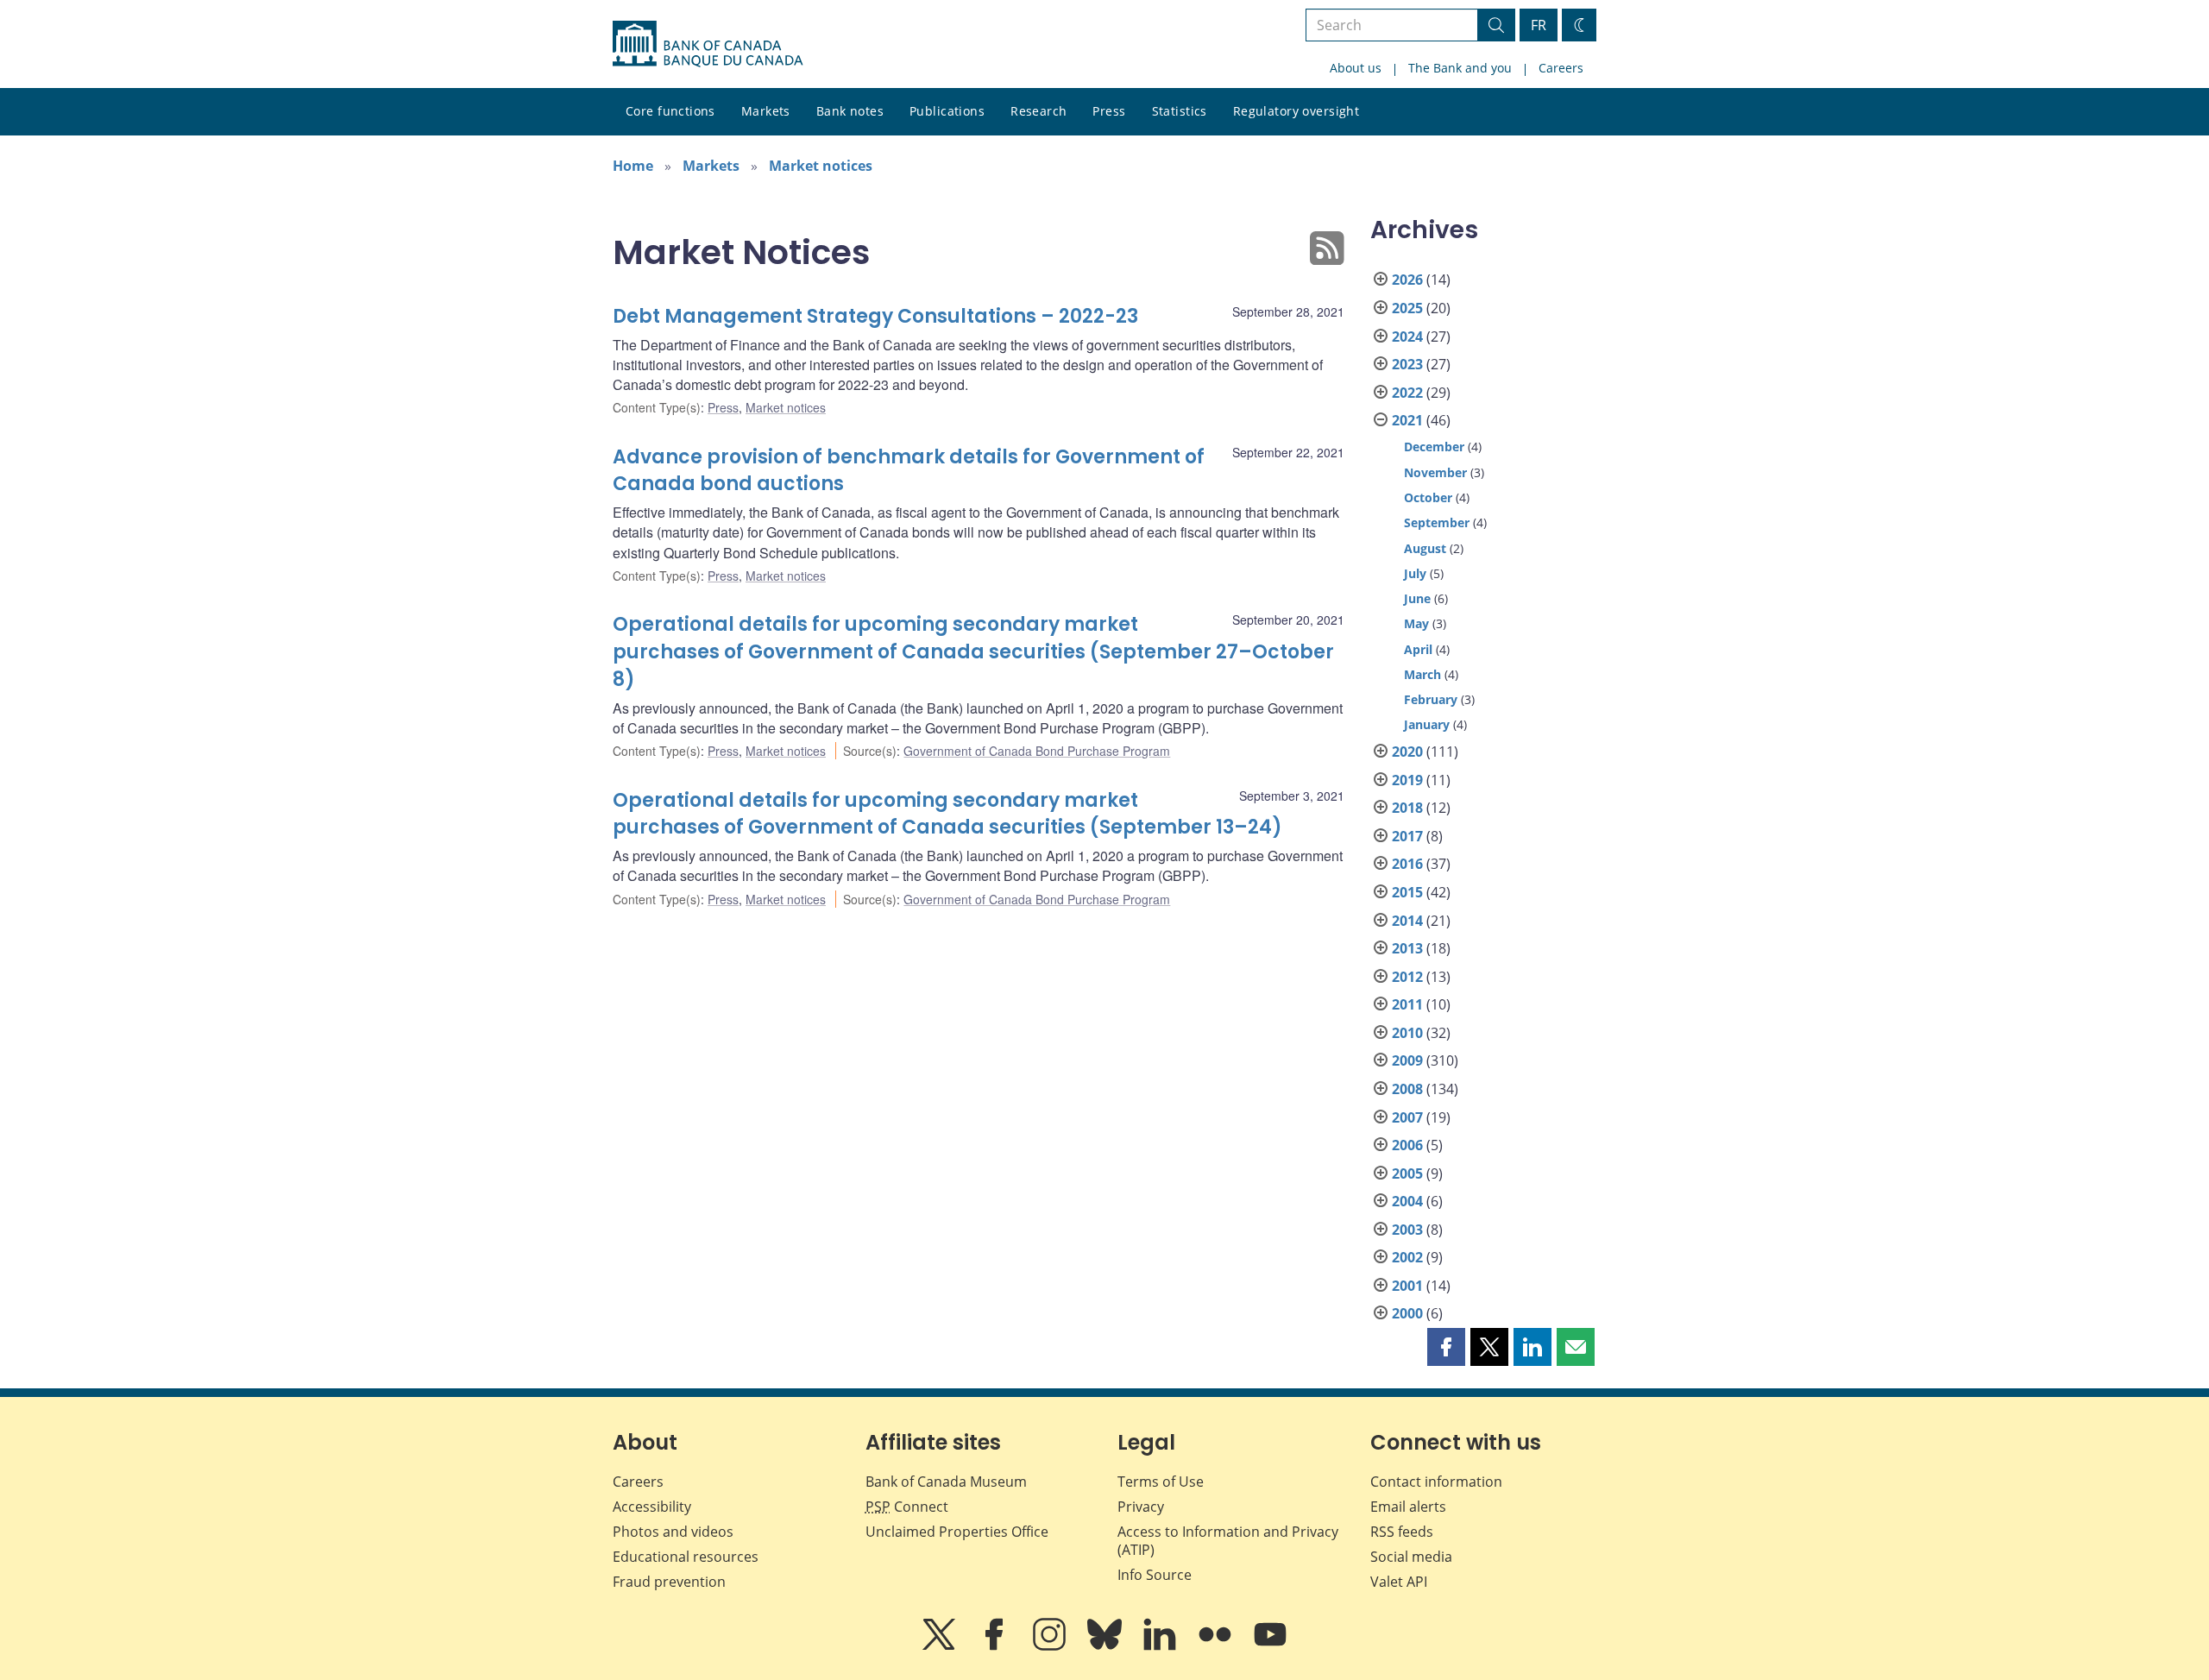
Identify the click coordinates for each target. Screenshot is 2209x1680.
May (1416, 623)
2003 (1407, 1230)
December (1434, 447)
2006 (1407, 1145)
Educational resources (686, 1557)
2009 (1407, 1060)
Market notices (821, 166)
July (1415, 573)
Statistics (1180, 111)
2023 (1407, 364)
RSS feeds (1402, 1532)
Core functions (670, 111)
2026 (1407, 280)
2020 (1407, 752)
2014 (1407, 921)
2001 (1407, 1286)
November (1435, 472)
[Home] (708, 44)
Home (633, 166)
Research (1038, 111)
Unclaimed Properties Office (957, 1532)
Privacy (1141, 1507)
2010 (1407, 1033)
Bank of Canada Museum (946, 1482)
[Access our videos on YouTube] (1270, 1646)
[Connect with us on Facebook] (996, 1646)
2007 (1407, 1117)
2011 (1407, 1004)
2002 (1407, 1257)
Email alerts (1408, 1507)
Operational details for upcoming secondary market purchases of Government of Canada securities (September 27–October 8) (973, 652)
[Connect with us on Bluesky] (1106, 1646)
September (1437, 522)
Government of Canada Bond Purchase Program (1037, 751)
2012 (1407, 977)
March (1422, 674)
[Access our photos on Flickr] (1217, 1646)
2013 (1407, 948)
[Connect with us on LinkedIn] (1161, 1646)
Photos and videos (673, 1532)
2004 (1407, 1201)
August (1425, 548)
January (1427, 724)
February (1431, 699)
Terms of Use (1161, 1482)
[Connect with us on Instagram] (1051, 1646)
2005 (1407, 1173)
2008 (1407, 1089)
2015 (1407, 892)
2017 (1407, 836)
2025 (1407, 308)
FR (1539, 25)
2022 (1407, 393)
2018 (1407, 808)
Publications (947, 111)
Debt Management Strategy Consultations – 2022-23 (875, 316)
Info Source (1155, 1575)
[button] (1446, 1347)
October (1428, 497)
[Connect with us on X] (941, 1646)
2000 (1407, 1313)
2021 (1407, 420)
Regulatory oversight (1296, 111)
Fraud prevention (669, 1582)
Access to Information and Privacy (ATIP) (1228, 1541)
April (1418, 649)
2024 (1407, 337)
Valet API (1399, 1582)
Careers (1561, 68)
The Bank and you (1460, 68)
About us (1356, 68)
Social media (1411, 1557)
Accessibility (652, 1507)
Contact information (1436, 1482)
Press (1109, 111)
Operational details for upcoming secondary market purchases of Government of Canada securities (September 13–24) (947, 814)
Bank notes (850, 111)
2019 (1407, 780)
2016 (1407, 864)
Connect (907, 1507)
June (1417, 598)
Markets (766, 111)
